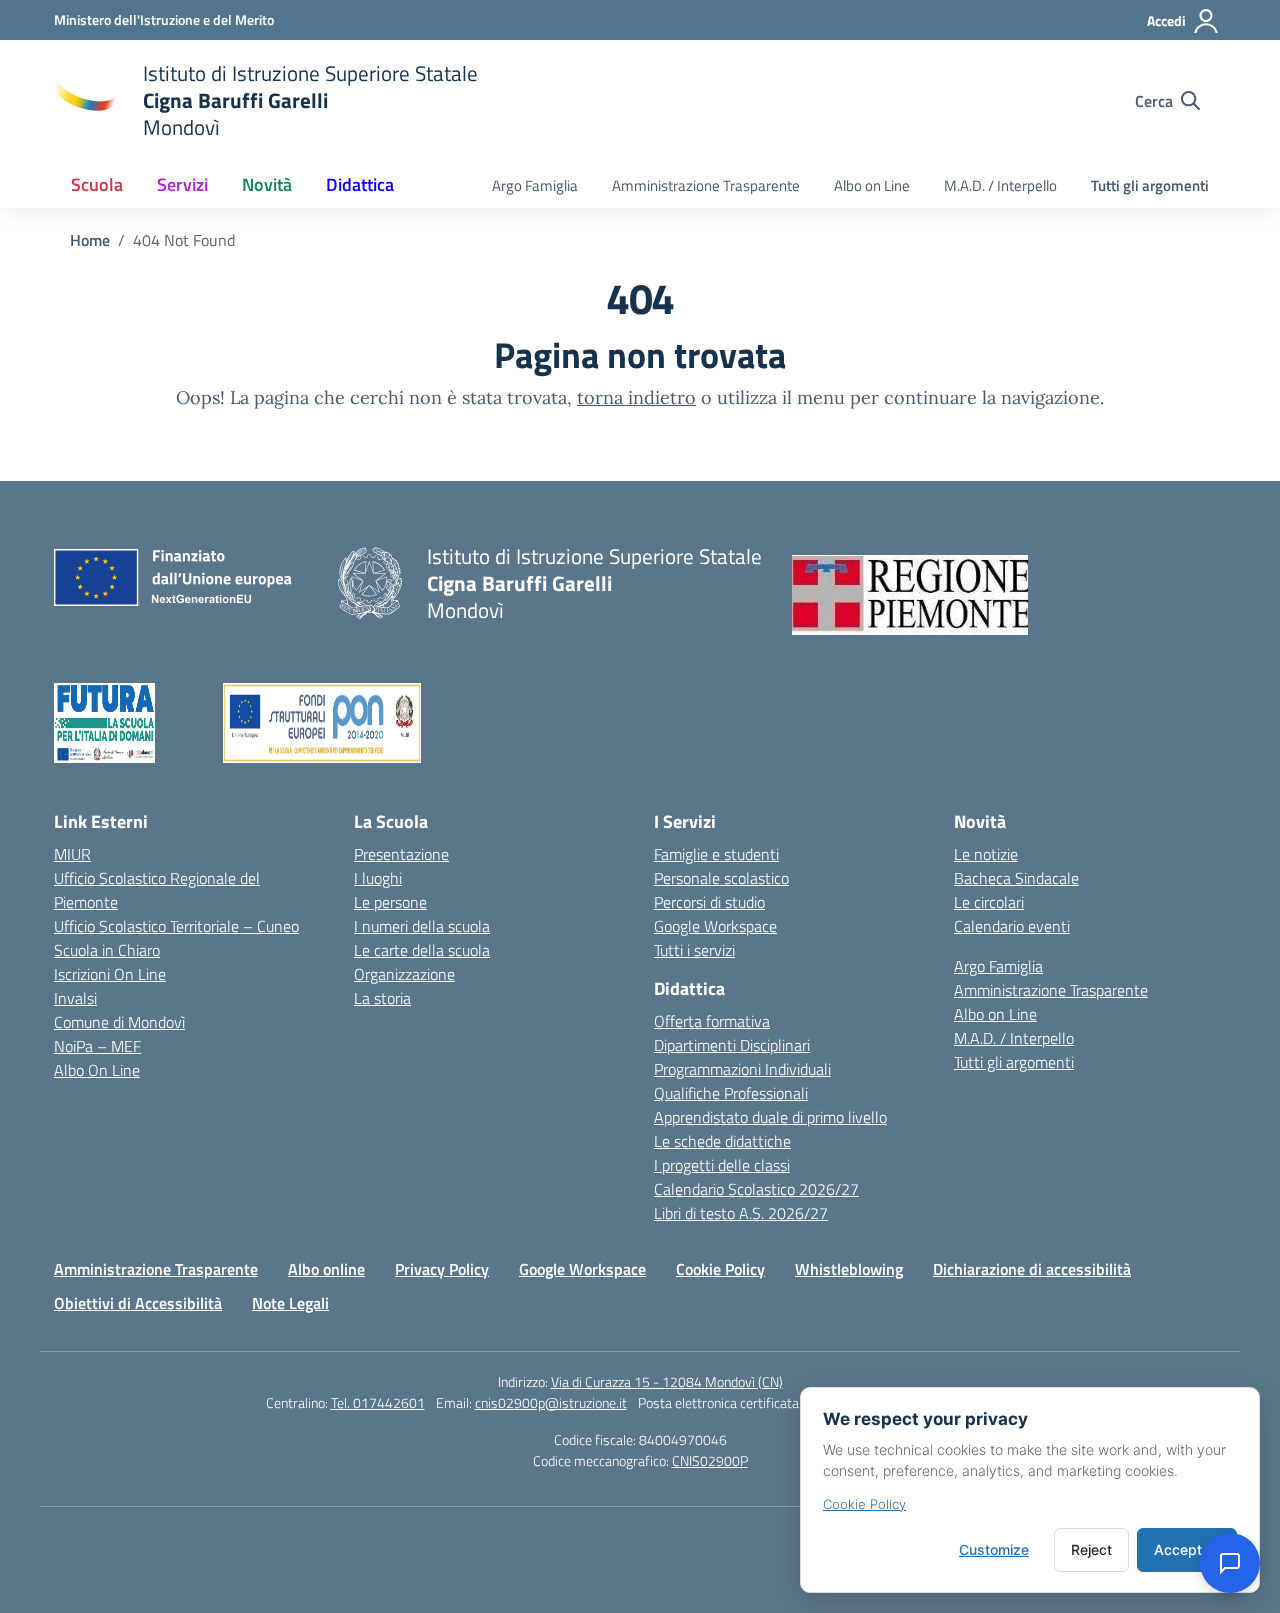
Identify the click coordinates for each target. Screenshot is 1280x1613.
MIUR (72, 854)
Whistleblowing (849, 1269)
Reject (1091, 1549)
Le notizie (986, 854)
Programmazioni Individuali (742, 1069)
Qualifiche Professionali (731, 1093)
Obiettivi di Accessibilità (138, 1303)
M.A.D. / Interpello (1000, 185)
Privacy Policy (442, 1269)
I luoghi (378, 878)
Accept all (1187, 1549)
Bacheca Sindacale (1016, 878)
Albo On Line (97, 1070)
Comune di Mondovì (119, 1022)
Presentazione (401, 854)
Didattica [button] (360, 184)
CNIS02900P (710, 1460)
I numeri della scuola (422, 926)
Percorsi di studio (709, 902)
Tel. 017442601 (378, 1402)
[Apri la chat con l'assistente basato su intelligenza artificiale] (1230, 1563)
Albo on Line (872, 185)
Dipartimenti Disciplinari (732, 1045)
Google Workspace (715, 926)
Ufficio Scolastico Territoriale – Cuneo (176, 926)
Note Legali (290, 1303)
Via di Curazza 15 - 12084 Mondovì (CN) (667, 1381)
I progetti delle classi (722, 1165)
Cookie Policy (720, 1269)
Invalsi (75, 998)
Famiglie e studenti (716, 854)
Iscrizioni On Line (110, 974)
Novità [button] (267, 184)
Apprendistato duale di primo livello (770, 1117)
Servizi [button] (182, 184)
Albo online (326, 1269)
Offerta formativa (712, 1021)
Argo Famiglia (535, 185)
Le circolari (989, 902)
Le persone (390, 902)
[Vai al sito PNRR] (138, 723)
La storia (382, 998)
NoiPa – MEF (97, 1046)
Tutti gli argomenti (1150, 185)
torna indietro (636, 397)
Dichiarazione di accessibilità (1032, 1269)
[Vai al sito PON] (388, 723)
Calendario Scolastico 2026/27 (756, 1189)
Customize (994, 1549)
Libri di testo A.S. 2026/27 (741, 1213)
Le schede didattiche (722, 1141)
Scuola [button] (97, 184)
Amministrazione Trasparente (706, 185)
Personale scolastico (721, 878)
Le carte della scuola (422, 950)
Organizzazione (404, 974)
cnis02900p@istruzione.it (551, 1402)
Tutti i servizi (694, 950)
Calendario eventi (1012, 926)
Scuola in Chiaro (107, 950)
